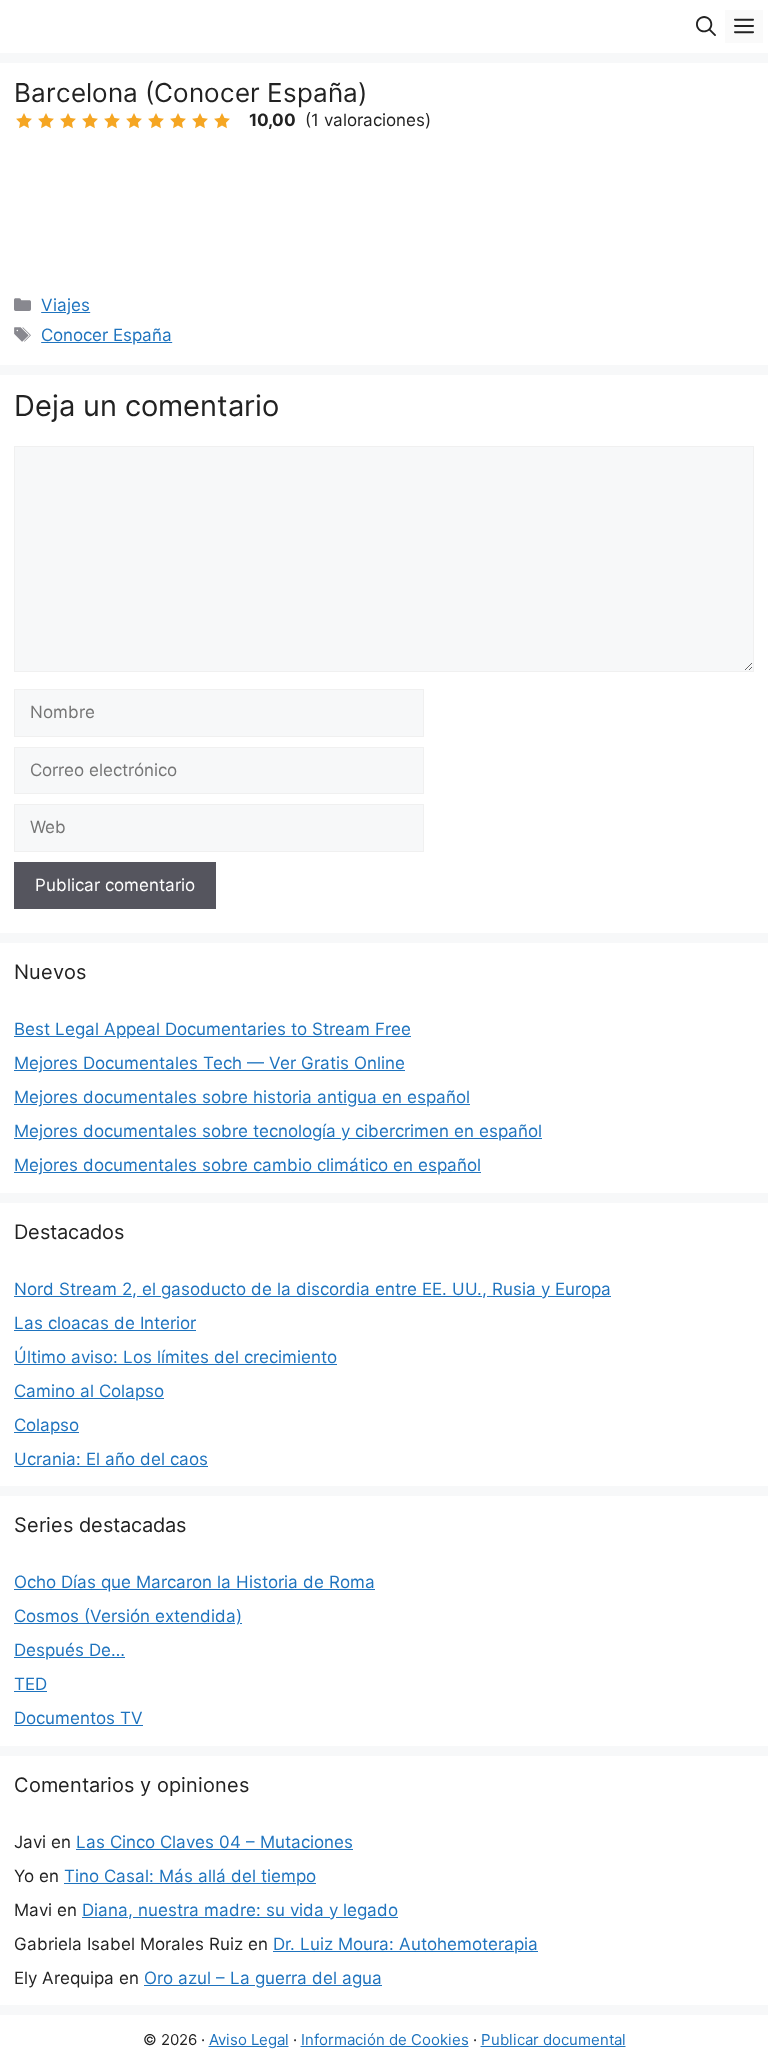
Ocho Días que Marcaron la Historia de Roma (194, 1582)
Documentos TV (78, 1718)
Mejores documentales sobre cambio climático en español (247, 1165)
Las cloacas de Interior (105, 1323)
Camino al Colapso (89, 1391)
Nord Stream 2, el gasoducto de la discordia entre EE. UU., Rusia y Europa (312, 1289)
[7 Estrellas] (156, 121)
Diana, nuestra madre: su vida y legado (240, 1910)
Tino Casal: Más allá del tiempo (190, 1876)
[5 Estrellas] (112, 121)
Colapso (46, 1425)
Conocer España (106, 335)
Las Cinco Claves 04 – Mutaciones (214, 1842)
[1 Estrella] (24, 121)
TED (30, 1684)
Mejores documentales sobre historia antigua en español (242, 1097)
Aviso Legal (249, 2039)
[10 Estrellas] (222, 121)
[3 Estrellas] (68, 121)
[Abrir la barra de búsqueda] (706, 26)
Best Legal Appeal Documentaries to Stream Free (212, 1029)
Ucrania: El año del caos (111, 1459)
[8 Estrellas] (178, 121)
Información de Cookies (385, 2039)
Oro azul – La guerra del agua (263, 1978)
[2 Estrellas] (46, 121)
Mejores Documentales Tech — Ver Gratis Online (209, 1063)
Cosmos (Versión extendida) (128, 1616)
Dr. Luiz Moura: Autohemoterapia (405, 1944)
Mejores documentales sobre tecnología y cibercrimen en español (278, 1131)
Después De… (69, 1650)
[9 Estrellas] (200, 121)
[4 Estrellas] (90, 121)
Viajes (65, 305)
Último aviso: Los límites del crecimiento (175, 1357)
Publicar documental (553, 2039)
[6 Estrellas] (134, 121)
